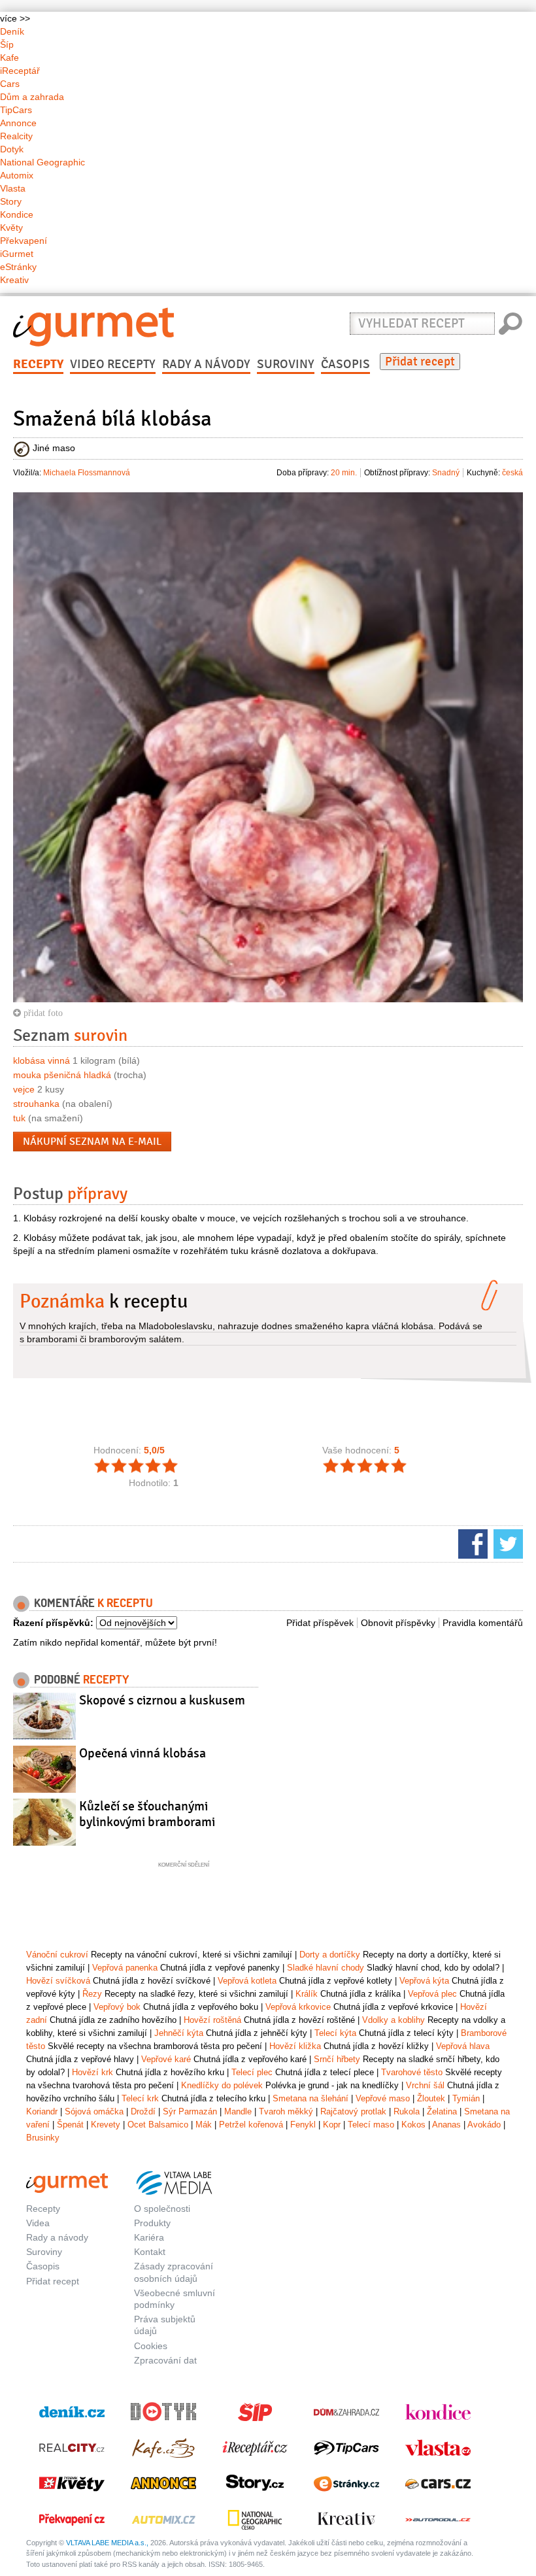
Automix (17, 175)
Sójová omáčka (94, 2111)
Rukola (407, 2111)
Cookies (151, 2346)
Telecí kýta (335, 2033)
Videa (38, 2223)
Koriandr (42, 2111)
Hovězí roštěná (212, 2020)
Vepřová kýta (424, 1981)
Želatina (442, 2111)
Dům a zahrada (32, 97)
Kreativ (14, 280)
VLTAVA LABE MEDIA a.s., (107, 2543)
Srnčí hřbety (337, 2059)
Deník (12, 31)
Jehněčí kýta (179, 2033)
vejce (24, 1089)
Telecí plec (252, 2072)
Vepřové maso (383, 2098)
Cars (10, 84)
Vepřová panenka (125, 1968)
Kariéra (149, 2237)
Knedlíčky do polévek (222, 2085)
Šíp (7, 44)
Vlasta (13, 188)
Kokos (413, 2125)
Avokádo (484, 2125)
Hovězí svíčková (58, 1981)
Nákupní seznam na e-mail (92, 1142)
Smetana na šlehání (310, 2098)
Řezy (92, 1994)
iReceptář (20, 71)
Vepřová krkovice (298, 2007)
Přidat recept (420, 362)
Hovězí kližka (295, 2046)
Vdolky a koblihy (394, 2020)
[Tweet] (507, 1543)
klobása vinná (42, 1060)
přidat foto (42, 1013)
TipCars (16, 110)
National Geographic (42, 162)
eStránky (18, 267)
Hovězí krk (92, 2072)
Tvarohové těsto (412, 2072)
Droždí (143, 2111)
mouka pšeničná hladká (62, 1075)
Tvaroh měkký (286, 2111)
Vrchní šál (425, 2085)
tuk (19, 1118)
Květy (11, 228)
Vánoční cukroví (57, 1955)
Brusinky (43, 2138)
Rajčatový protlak (353, 2111)
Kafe (9, 58)
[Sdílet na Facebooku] (471, 1543)
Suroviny (286, 364)
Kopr (332, 2125)
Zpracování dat (165, 2360)
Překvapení (24, 241)
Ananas (446, 2125)
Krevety (106, 2125)
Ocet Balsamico (158, 2125)
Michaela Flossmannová (87, 473)
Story (11, 201)
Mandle (238, 2111)
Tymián (466, 2098)
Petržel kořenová (251, 2125)
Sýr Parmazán (190, 2111)
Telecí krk (140, 2098)
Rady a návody (206, 364)
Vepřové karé (166, 2059)
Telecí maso (371, 2125)
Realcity (16, 136)
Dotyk (12, 149)
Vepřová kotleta (247, 1981)
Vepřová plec (432, 1994)
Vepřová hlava (463, 2046)
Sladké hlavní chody (326, 1968)
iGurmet (17, 254)
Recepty (38, 364)
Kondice (17, 214)
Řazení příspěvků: (53, 1623)
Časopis (345, 364)
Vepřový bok (117, 2007)
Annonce (18, 123)
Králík (307, 1994)
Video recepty (113, 364)
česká (512, 473)
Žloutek (431, 2098)
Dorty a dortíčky (330, 1955)
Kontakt (150, 2252)
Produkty (152, 2223)
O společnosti (162, 2209)
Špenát (70, 2125)
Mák (204, 2125)
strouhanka (36, 1104)
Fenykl (303, 2125)
